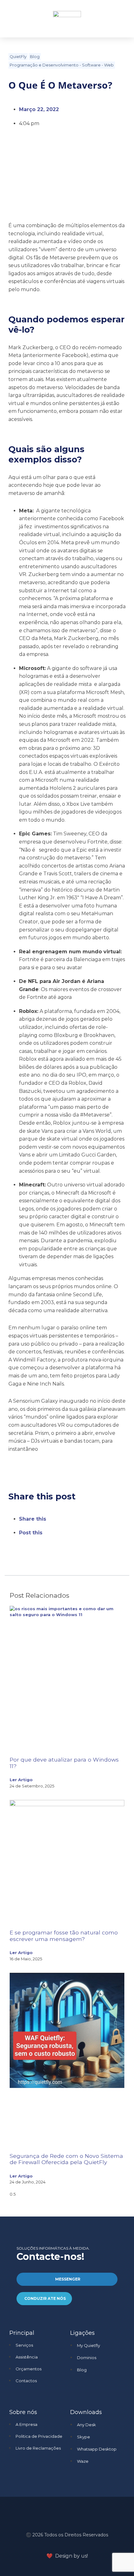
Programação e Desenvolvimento (44, 65)
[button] (117, 19)
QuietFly (18, 57)
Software (91, 65)
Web (109, 65)
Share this (33, 1519)
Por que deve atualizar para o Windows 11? (64, 1763)
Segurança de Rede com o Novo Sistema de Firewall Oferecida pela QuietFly (66, 2159)
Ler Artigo (21, 1780)
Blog (35, 57)
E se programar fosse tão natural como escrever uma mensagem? (64, 1936)
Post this (31, 1533)
